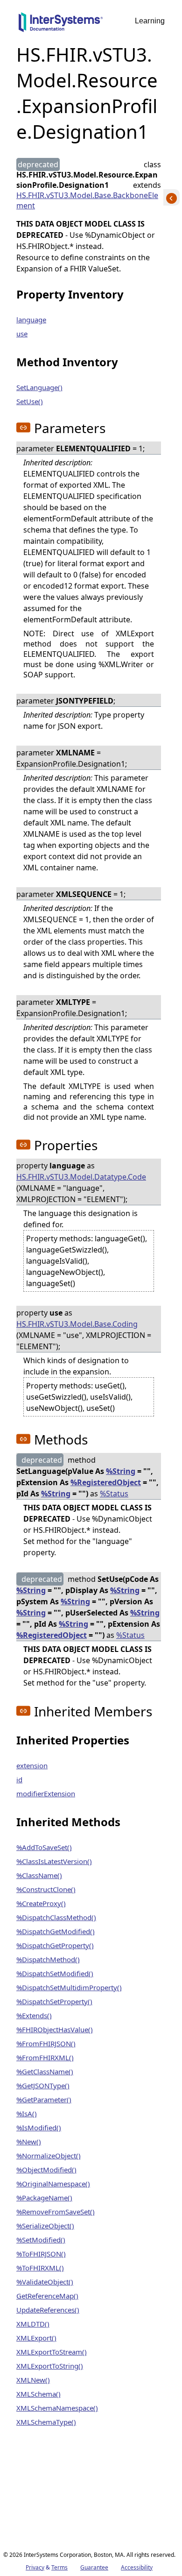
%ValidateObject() (45, 2282)
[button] (23, 427)
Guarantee (94, 2567)
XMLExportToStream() (52, 2352)
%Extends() (34, 2015)
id (19, 1779)
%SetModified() (41, 2240)
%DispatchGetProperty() (55, 1945)
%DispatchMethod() (48, 1959)
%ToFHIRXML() (40, 2268)
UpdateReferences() (48, 2310)
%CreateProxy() (41, 1903)
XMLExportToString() (50, 2366)
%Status (114, 1494)
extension (32, 1765)
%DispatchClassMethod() (56, 1917)
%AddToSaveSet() (44, 1847)
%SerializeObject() (45, 2226)
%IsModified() (39, 2128)
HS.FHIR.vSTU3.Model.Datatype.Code (81, 1177)
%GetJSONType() (43, 2085)
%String (121, 1471)
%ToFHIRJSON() (41, 2254)
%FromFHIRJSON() (46, 2043)
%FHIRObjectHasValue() (55, 2029)
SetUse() (30, 401)
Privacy (35, 2567)
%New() (29, 2142)
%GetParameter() (44, 2099)
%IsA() (27, 2113)
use (22, 334)
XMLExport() (36, 2338)
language (31, 320)
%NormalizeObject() (49, 2156)
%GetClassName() (45, 2071)
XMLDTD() (33, 2324)
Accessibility (137, 2567)
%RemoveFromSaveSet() (56, 2212)
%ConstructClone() (46, 1889)
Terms (59, 2567)
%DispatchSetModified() (55, 1973)
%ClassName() (39, 1875)
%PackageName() (44, 2198)
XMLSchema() (38, 2394)
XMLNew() (33, 2380)
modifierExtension (46, 1793)
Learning (150, 21)
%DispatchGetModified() (56, 1931)
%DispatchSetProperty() (54, 2001)
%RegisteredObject (106, 1482)
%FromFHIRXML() (45, 2057)
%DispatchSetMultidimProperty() (69, 1987)
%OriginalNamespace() (53, 2184)
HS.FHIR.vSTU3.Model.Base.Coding (77, 1324)
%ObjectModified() (46, 2170)
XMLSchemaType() (46, 2422)
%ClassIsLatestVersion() (54, 1861)
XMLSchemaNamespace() (57, 2408)
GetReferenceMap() (47, 2296)
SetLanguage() (39, 387)
